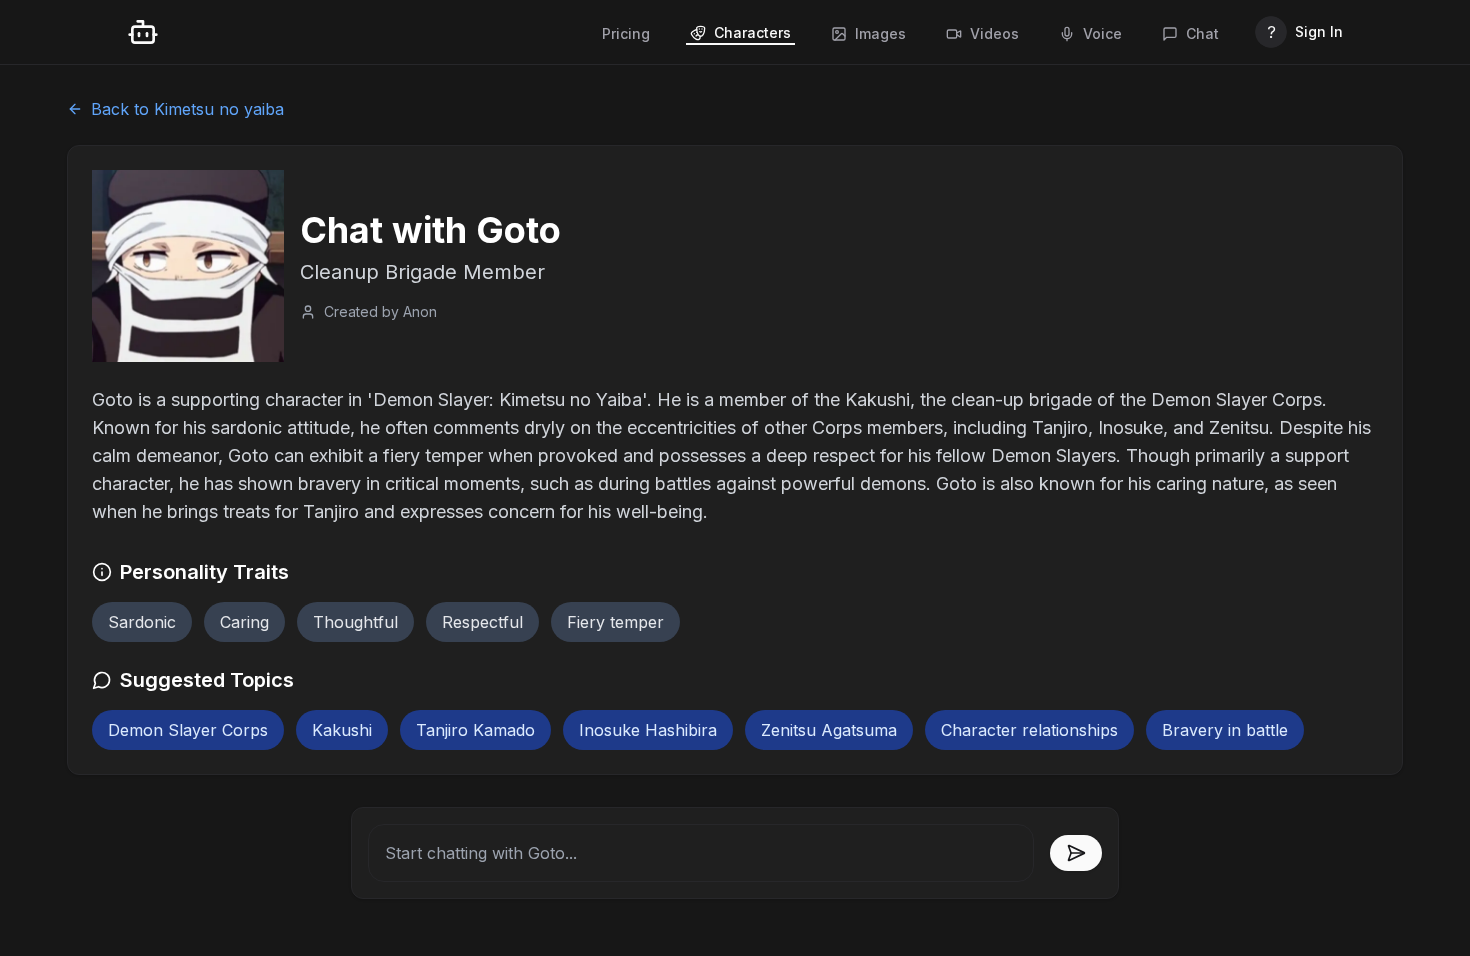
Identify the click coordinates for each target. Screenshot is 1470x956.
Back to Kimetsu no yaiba (187, 109)
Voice (1102, 33)
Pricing (626, 33)
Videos (994, 33)
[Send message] (1076, 853)
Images (880, 33)
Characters (752, 32)
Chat (1202, 33)
